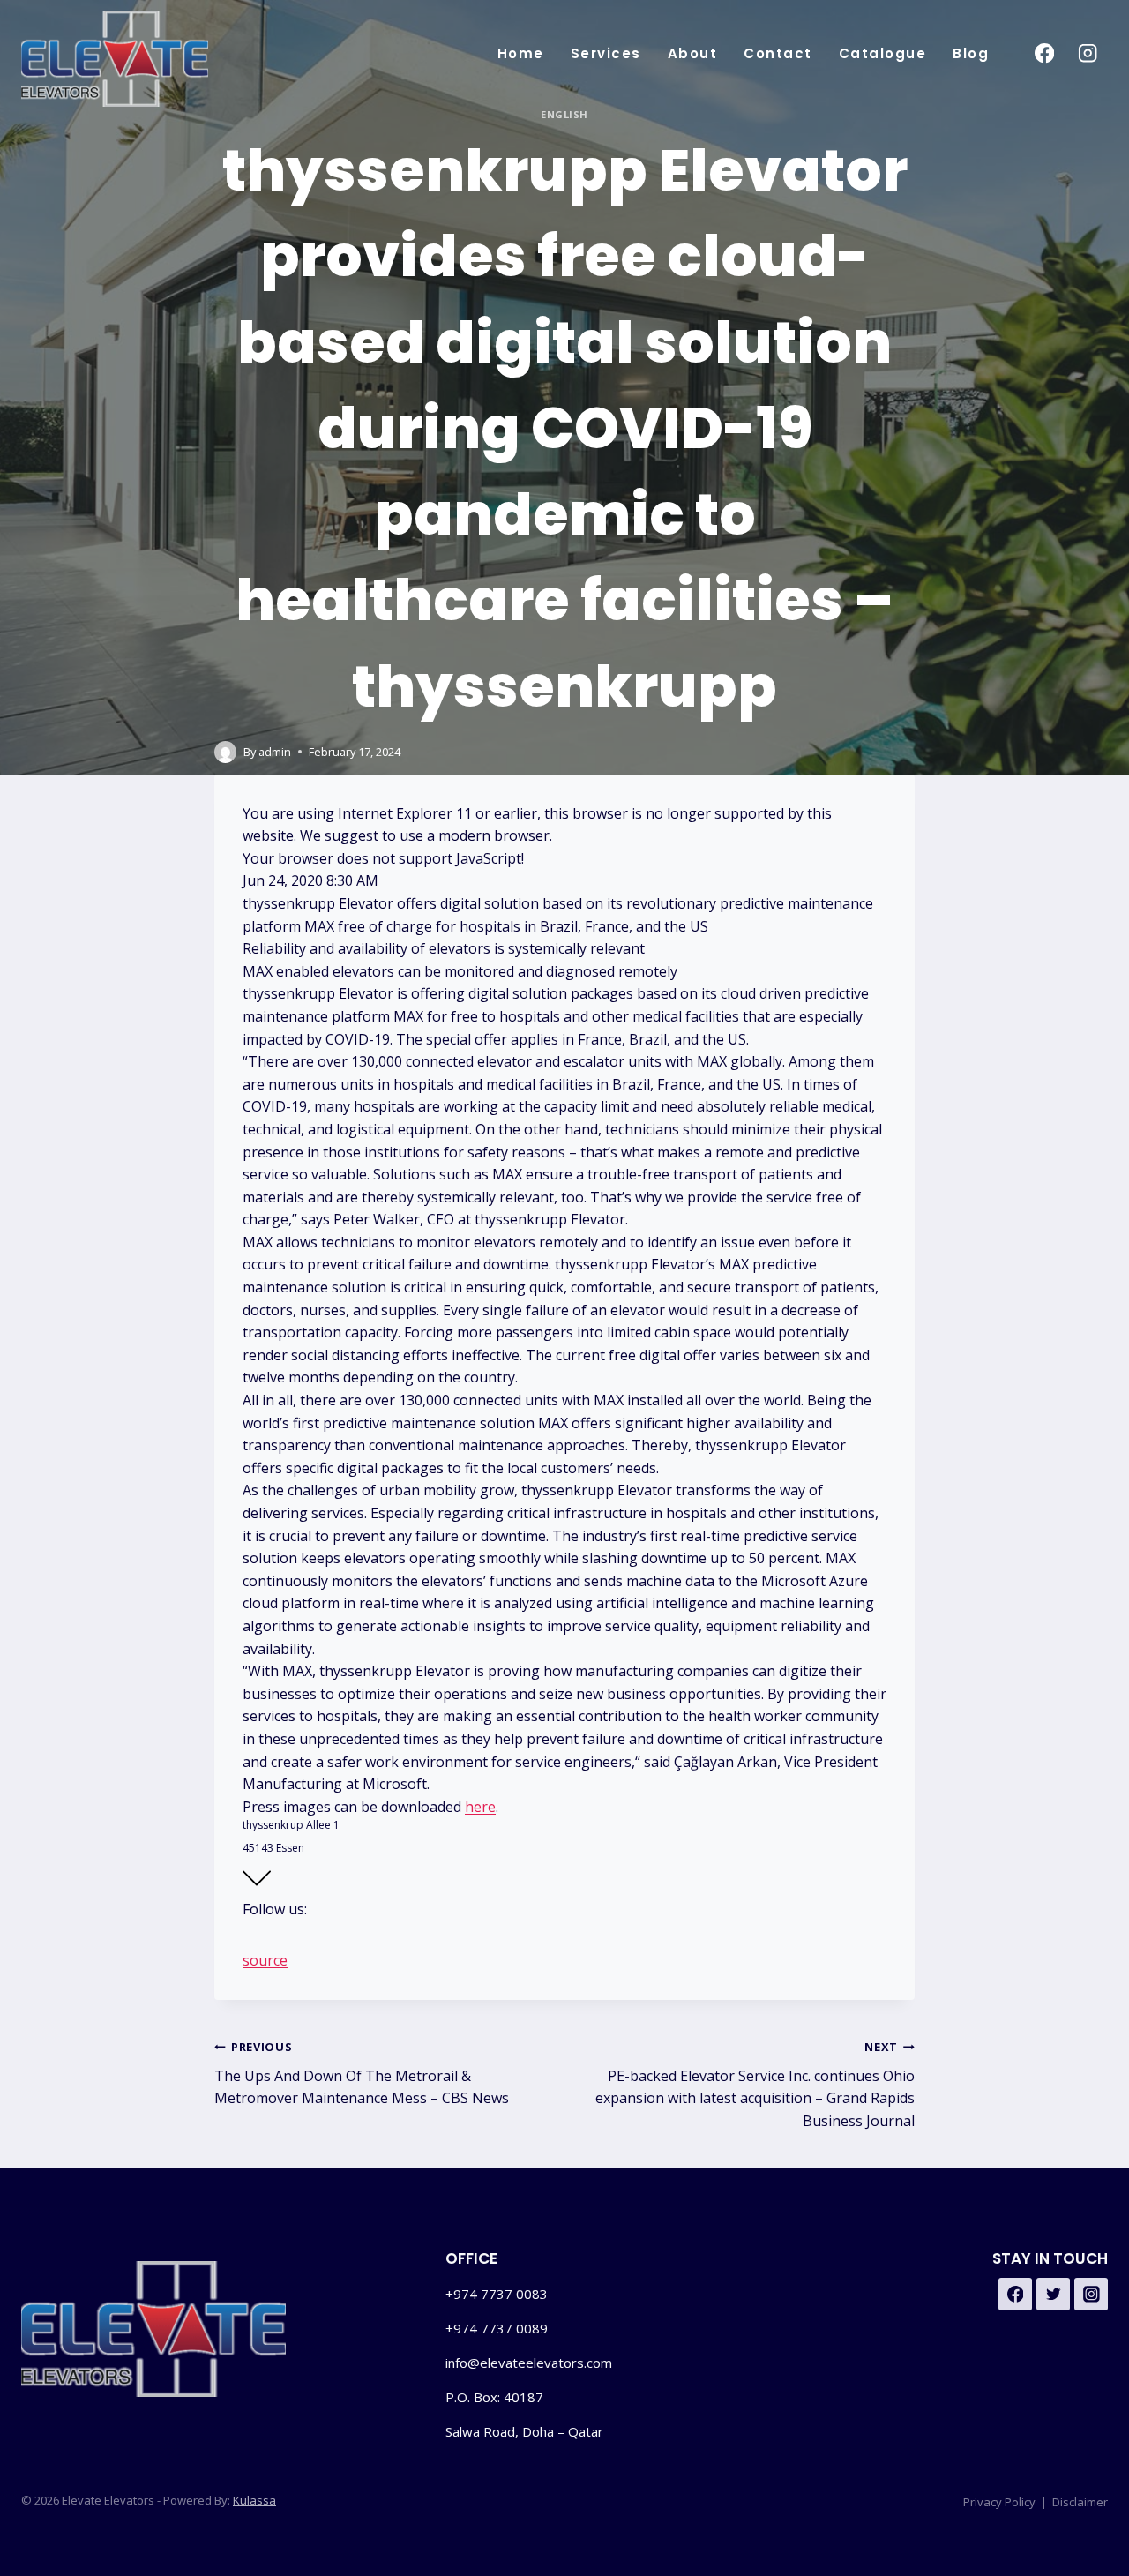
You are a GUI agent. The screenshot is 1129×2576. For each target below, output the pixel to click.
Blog (971, 53)
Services (606, 53)
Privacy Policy (999, 2502)
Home (521, 53)
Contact (778, 53)
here (480, 1807)
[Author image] (225, 752)
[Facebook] (1044, 53)
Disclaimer (1080, 2502)
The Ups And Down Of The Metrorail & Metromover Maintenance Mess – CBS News (362, 2073)
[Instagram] (1088, 53)
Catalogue (883, 53)
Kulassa (254, 2500)
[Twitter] (1053, 2295)
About (693, 53)
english (564, 114)
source (265, 1960)
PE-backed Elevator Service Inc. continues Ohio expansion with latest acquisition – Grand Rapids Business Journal (755, 2085)
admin (275, 752)
